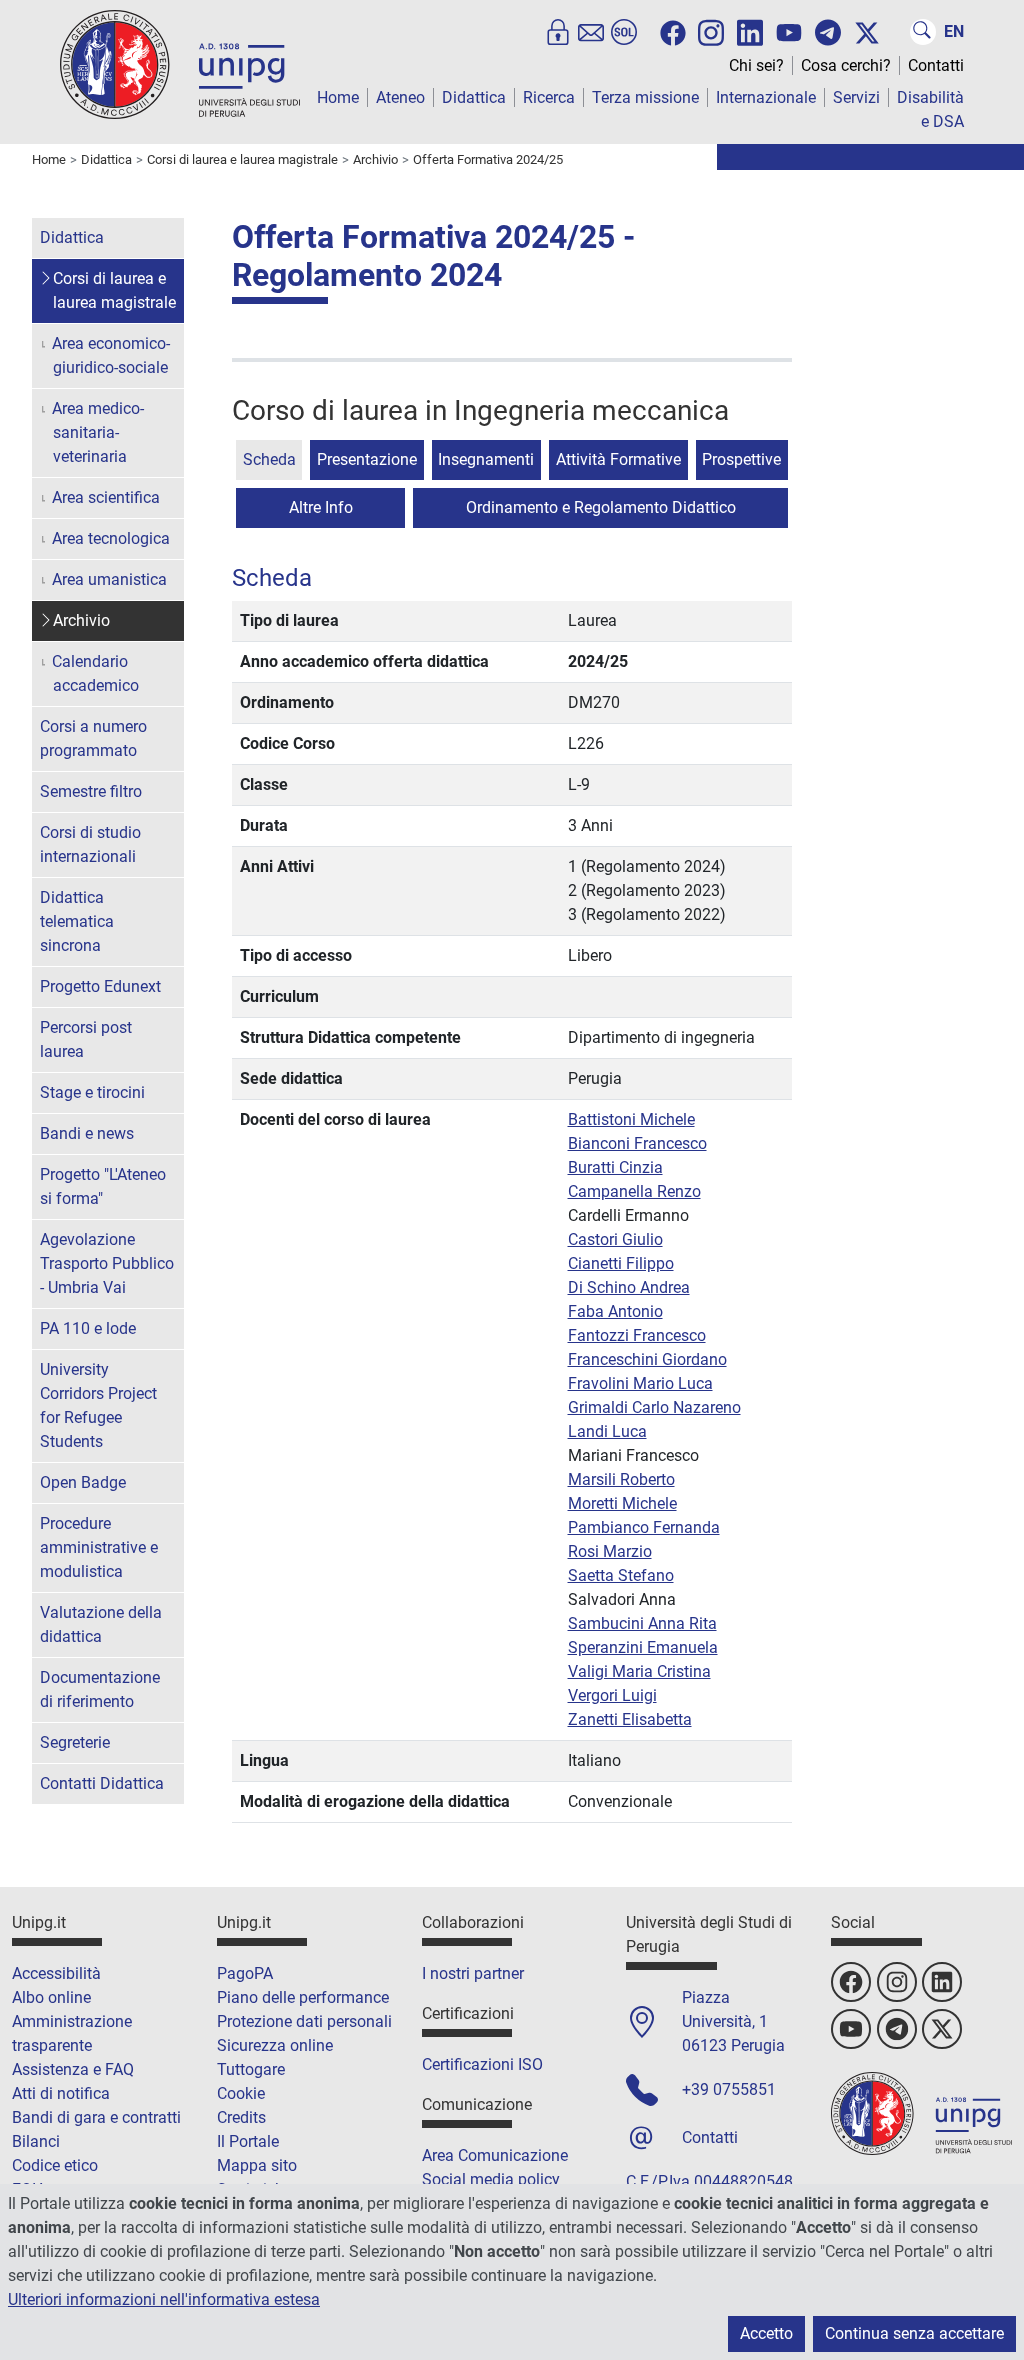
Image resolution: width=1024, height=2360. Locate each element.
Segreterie (75, 1742)
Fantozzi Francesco (637, 1335)
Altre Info (321, 507)
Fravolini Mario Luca (640, 1383)
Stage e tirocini (92, 1092)
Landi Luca (607, 1431)
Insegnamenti (486, 459)
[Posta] (591, 32)
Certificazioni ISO (482, 2064)
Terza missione (645, 97)
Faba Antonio (615, 1311)
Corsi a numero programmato (93, 738)
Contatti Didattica (102, 1783)
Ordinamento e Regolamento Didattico (601, 507)
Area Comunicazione (495, 2155)
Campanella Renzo (634, 1191)
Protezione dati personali (304, 2021)
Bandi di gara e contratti (96, 2117)
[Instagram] (711, 31)
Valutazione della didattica (101, 1624)
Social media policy (491, 2179)
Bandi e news (87, 1133)
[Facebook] (673, 33)
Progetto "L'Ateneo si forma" (103, 1186)
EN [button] (954, 31)
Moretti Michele (622, 1503)
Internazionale (766, 97)
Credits (241, 2117)
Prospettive (741, 459)
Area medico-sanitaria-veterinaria (98, 432)
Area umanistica (109, 579)
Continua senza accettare (914, 2333)
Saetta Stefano (621, 1575)
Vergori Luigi (612, 1695)
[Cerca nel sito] (923, 32)
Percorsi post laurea (86, 1039)
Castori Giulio (615, 1239)
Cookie (241, 2093)
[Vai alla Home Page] (180, 63)
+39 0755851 (729, 2089)
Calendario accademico (95, 673)
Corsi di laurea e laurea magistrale (114, 290)
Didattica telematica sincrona (77, 921)
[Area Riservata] (558, 32)
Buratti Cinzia (615, 1167)
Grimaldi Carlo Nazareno (654, 1407)
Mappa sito (257, 2165)
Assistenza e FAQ (73, 2069)
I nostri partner (473, 1973)
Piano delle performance (303, 1997)
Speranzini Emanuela (643, 1647)
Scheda (269, 459)
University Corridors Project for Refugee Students (98, 1405)
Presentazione (367, 459)
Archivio (81, 620)
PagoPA (245, 1973)
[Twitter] (867, 33)
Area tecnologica (111, 538)
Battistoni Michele (631, 1119)
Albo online (51, 1997)
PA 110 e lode (88, 1328)
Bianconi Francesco (637, 1143)
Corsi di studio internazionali (90, 844)
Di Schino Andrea (629, 1287)
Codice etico (55, 2165)
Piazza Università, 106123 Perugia (733, 2021)
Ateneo (400, 97)
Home (338, 97)
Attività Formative (618, 459)
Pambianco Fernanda (644, 1527)
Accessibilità (56, 1973)
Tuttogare (251, 2069)
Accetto (766, 2333)
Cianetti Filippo (621, 1263)
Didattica (474, 97)
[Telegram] (828, 32)
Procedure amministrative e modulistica (99, 1547)
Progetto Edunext (100, 986)
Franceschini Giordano (647, 1359)
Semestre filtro (91, 791)
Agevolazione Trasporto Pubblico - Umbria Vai (107, 1263)
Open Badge (83, 1482)
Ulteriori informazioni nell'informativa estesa (164, 2299)
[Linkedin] (750, 31)
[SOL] (624, 32)
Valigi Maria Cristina (639, 1671)
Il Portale (248, 2141)
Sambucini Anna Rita (642, 1623)
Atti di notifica (61, 2093)
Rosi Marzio (610, 1551)
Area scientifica (106, 497)
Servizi (856, 97)
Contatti (936, 65)
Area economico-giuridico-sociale (111, 355)
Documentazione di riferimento (100, 1689)
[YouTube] (789, 33)
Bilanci (36, 2141)
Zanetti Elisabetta (630, 1719)
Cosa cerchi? (846, 65)
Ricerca (549, 97)
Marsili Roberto (621, 1479)
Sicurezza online (275, 2045)
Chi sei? (756, 65)
